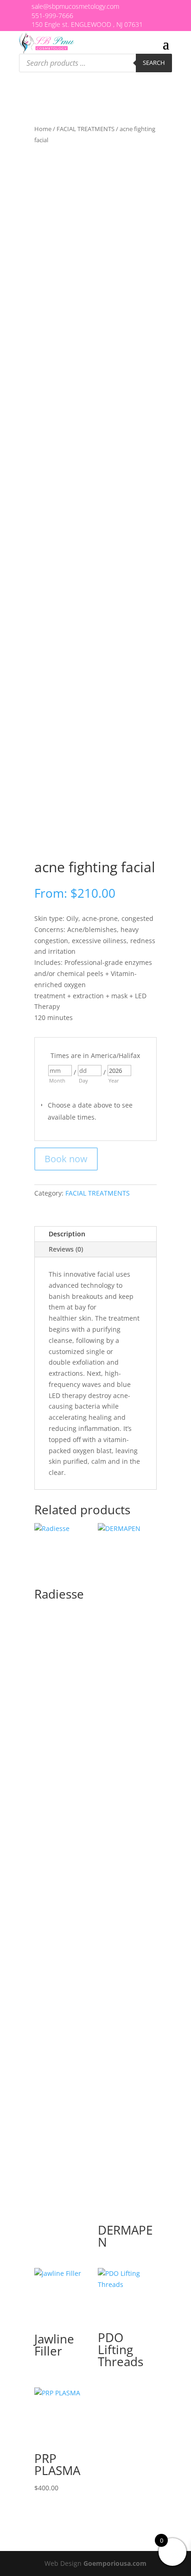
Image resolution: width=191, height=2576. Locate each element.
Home (43, 129)
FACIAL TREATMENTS (86, 129)
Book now (66, 1159)
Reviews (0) (66, 1249)
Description (67, 1234)
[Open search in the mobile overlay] (95, 63)
